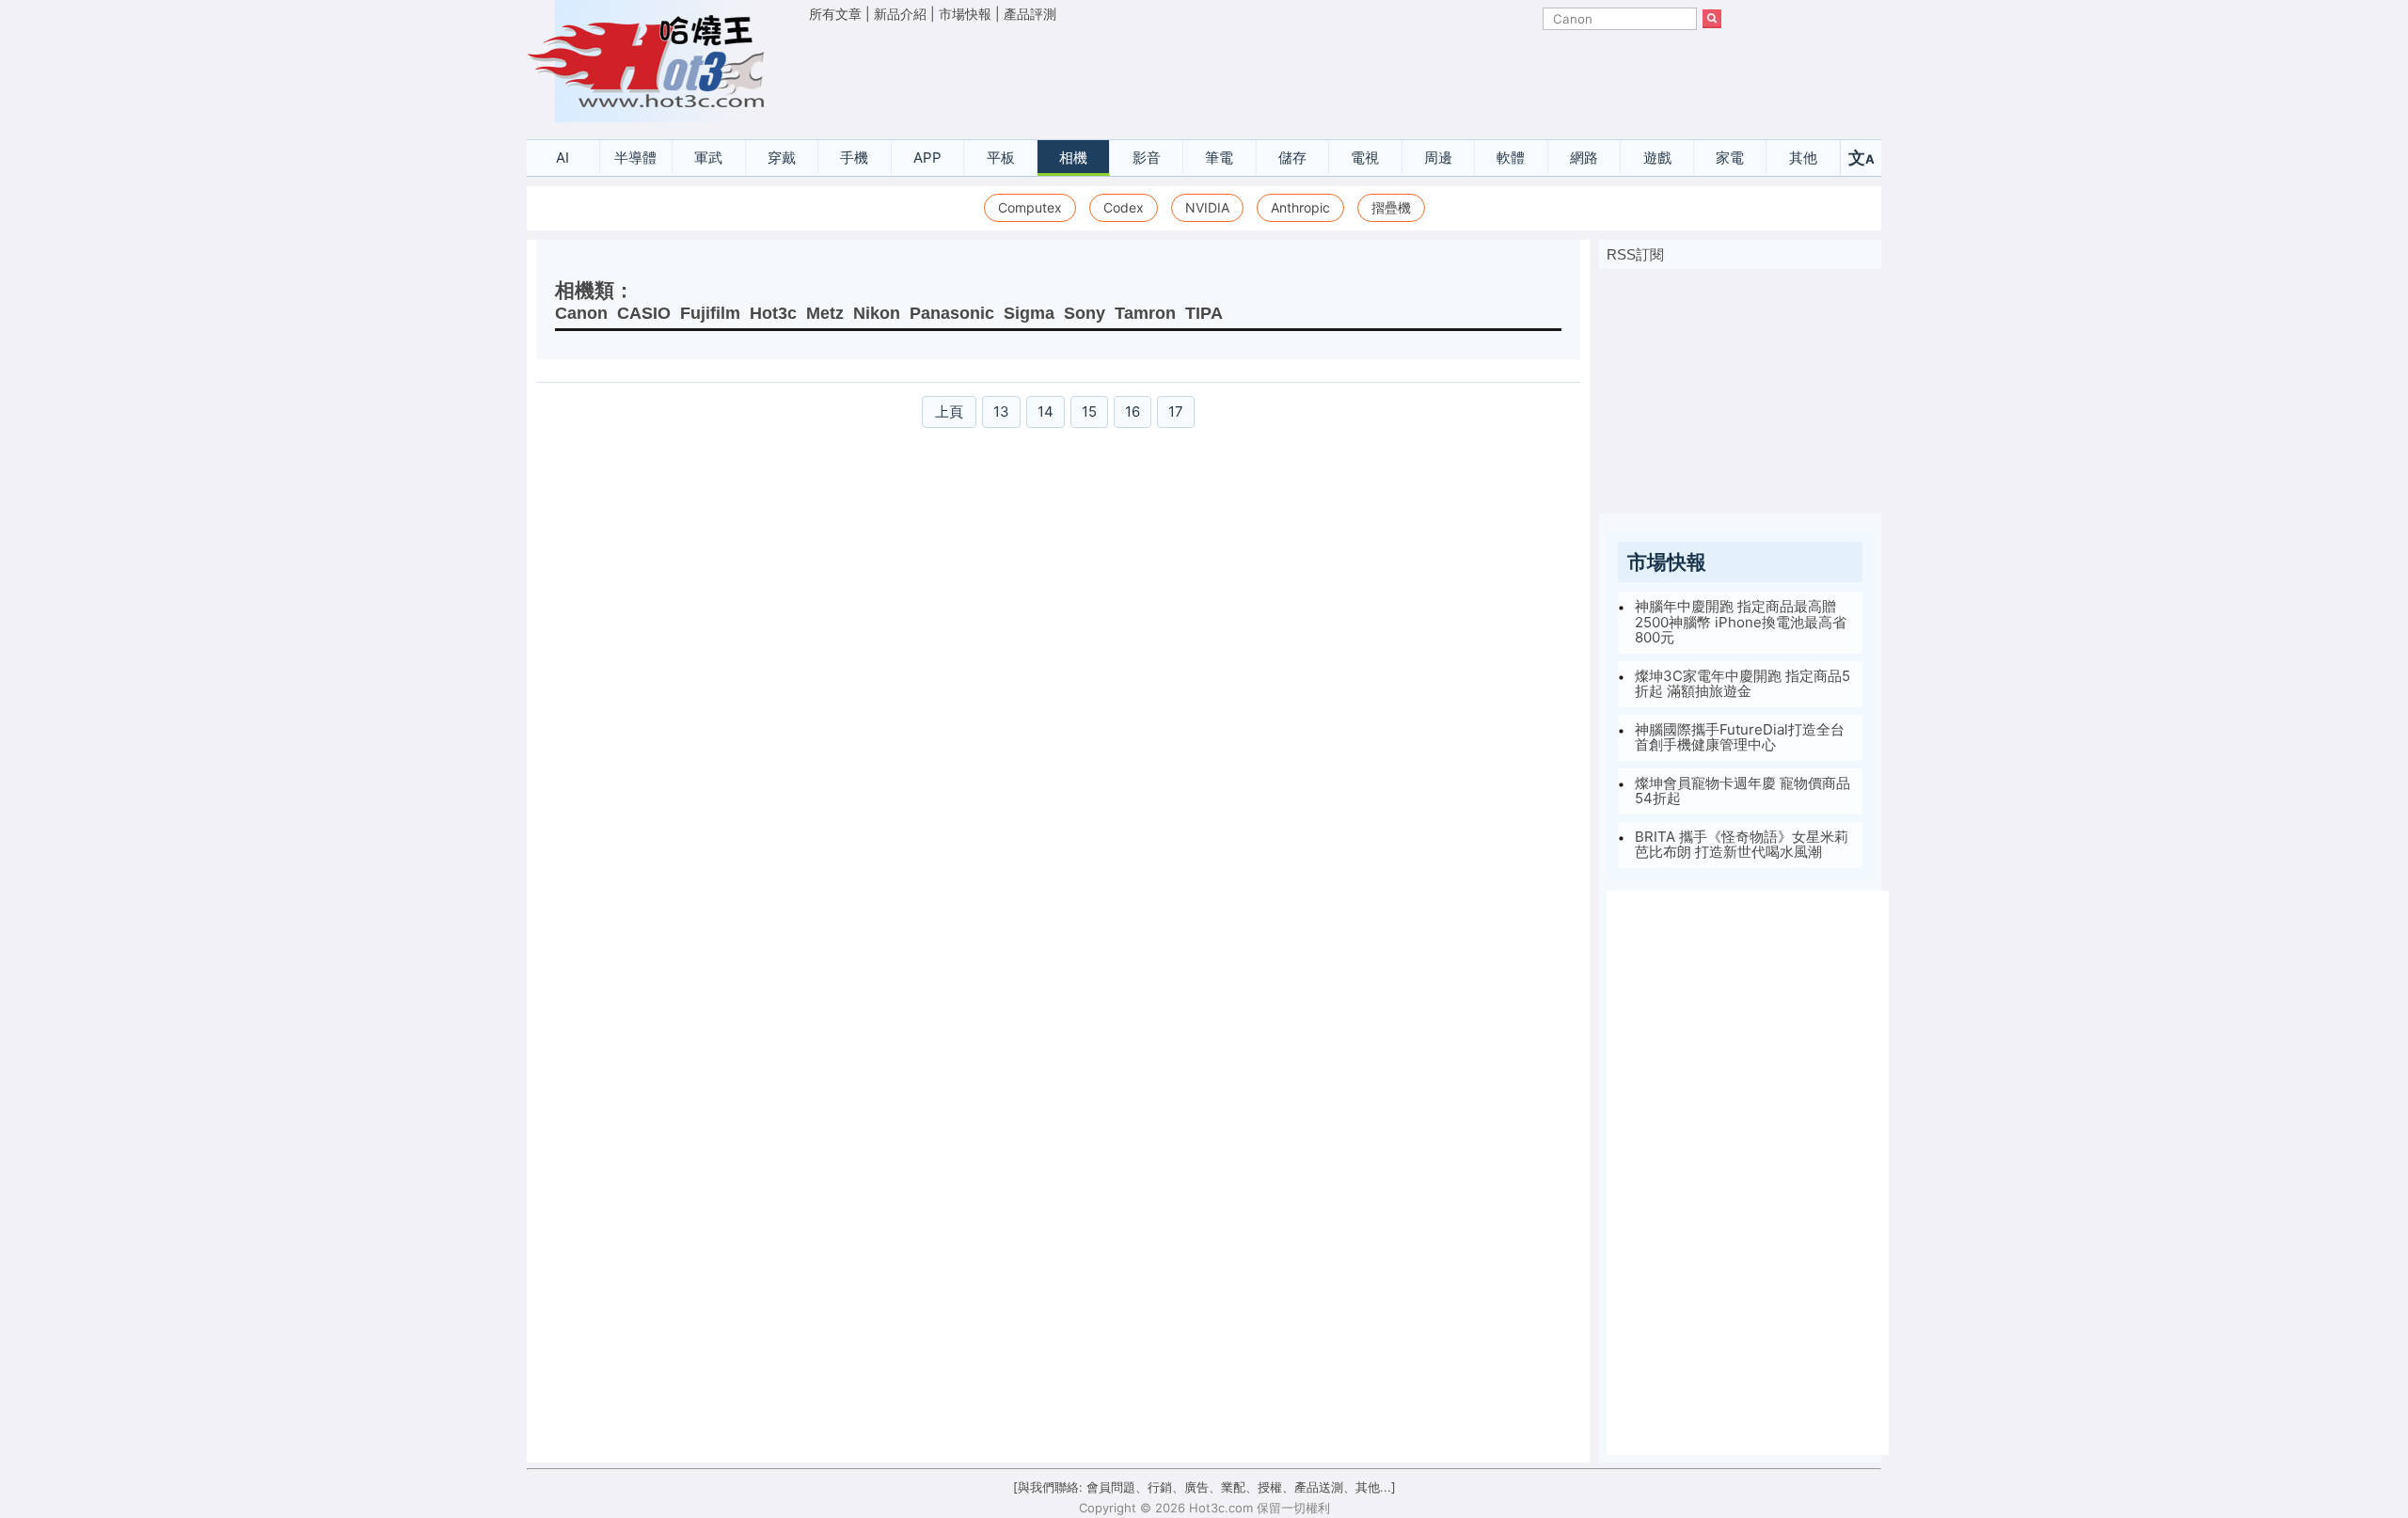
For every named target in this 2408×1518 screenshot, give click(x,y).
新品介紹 (900, 14)
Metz (825, 313)
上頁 (949, 411)
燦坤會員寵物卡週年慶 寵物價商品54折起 (1743, 791)
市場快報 (965, 14)
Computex (1030, 207)
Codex (1124, 207)
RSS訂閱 (1635, 254)
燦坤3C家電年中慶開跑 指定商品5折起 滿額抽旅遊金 (1743, 684)
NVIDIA (1207, 207)
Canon (581, 313)
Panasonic (952, 313)
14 (1046, 411)
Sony (1085, 313)
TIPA (1204, 313)
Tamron (1145, 313)
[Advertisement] (1265, 76)
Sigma (1029, 313)
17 (1176, 411)
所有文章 (835, 14)
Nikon (877, 313)
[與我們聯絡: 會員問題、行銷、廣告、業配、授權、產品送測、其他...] (1204, 1487)
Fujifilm (710, 313)
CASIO (644, 313)
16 (1133, 411)
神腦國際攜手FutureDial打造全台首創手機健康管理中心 (1740, 737)
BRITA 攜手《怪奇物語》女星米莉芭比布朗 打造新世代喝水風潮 (1742, 845)
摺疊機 (1391, 207)
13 (1001, 411)
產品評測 (1030, 14)
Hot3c (773, 313)
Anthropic (1300, 207)
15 (1089, 411)
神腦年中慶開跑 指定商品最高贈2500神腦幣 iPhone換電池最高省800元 (1741, 622)
